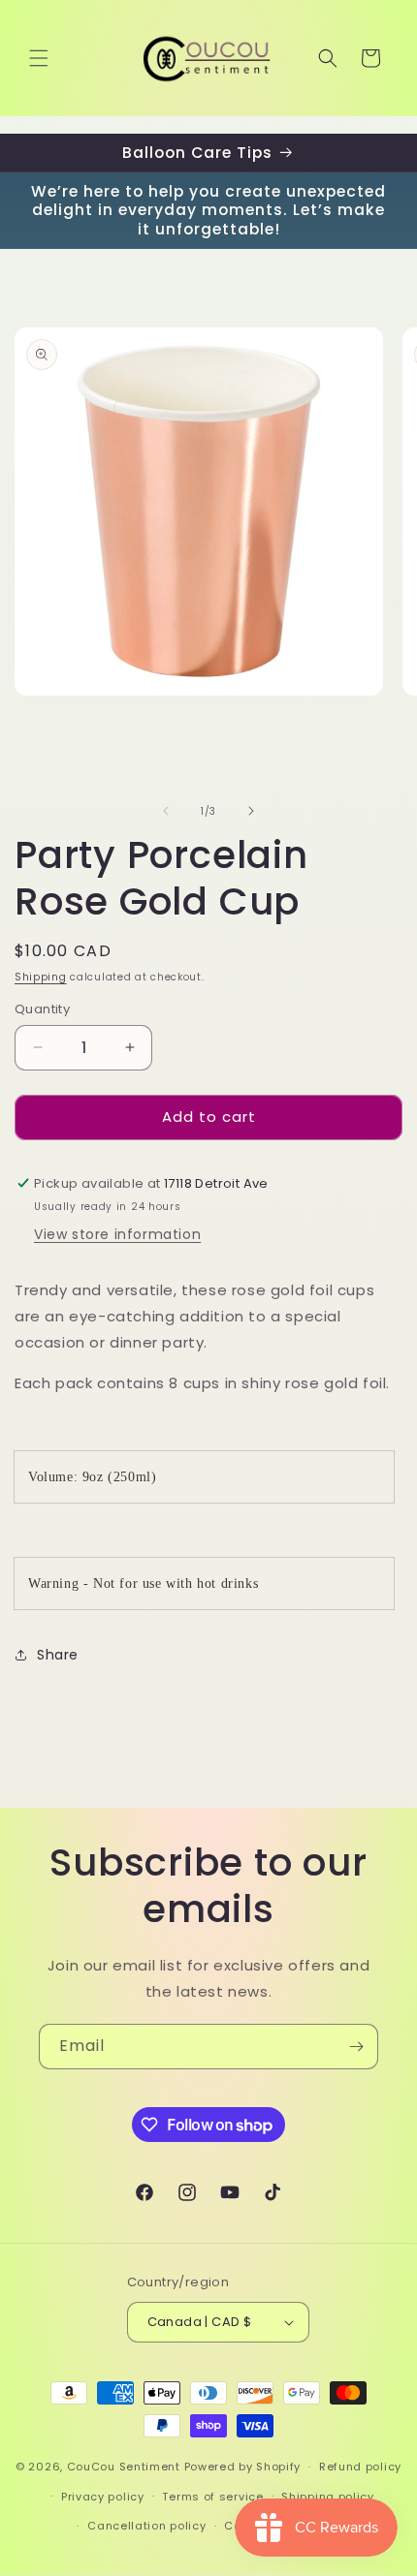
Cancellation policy (146, 2526)
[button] (39, 58)
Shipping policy (328, 2497)
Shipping (41, 977)
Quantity (42, 1009)
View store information (117, 1234)
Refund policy (360, 2467)
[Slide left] (166, 811)
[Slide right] (251, 811)
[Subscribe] (356, 2047)
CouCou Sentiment (124, 2467)
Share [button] (58, 1655)
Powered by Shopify (243, 2467)
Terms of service (212, 2497)
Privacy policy (103, 2497)
